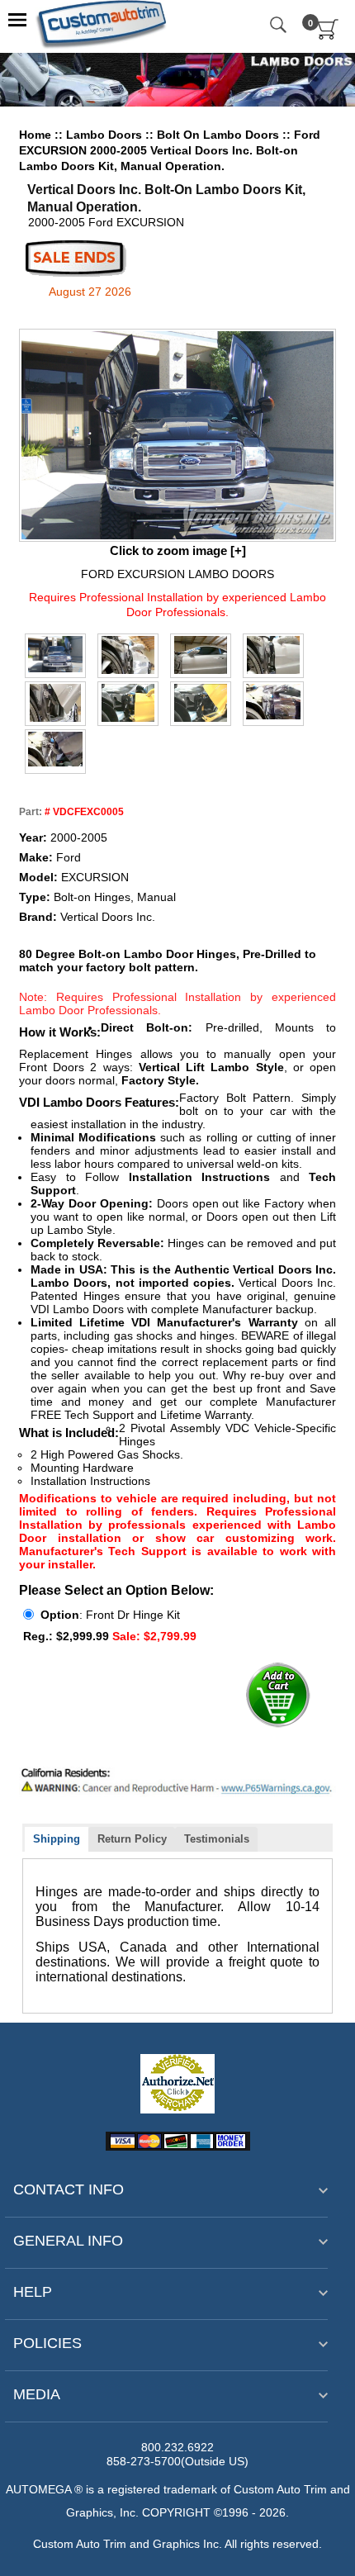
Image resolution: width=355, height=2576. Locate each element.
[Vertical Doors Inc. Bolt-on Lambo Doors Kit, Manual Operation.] (55, 654)
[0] (328, 36)
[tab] (57, 1840)
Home (35, 135)
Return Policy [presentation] (132, 1839)
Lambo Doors (106, 135)
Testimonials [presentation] (217, 1839)
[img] (177, 435)
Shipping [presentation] (57, 1839)
